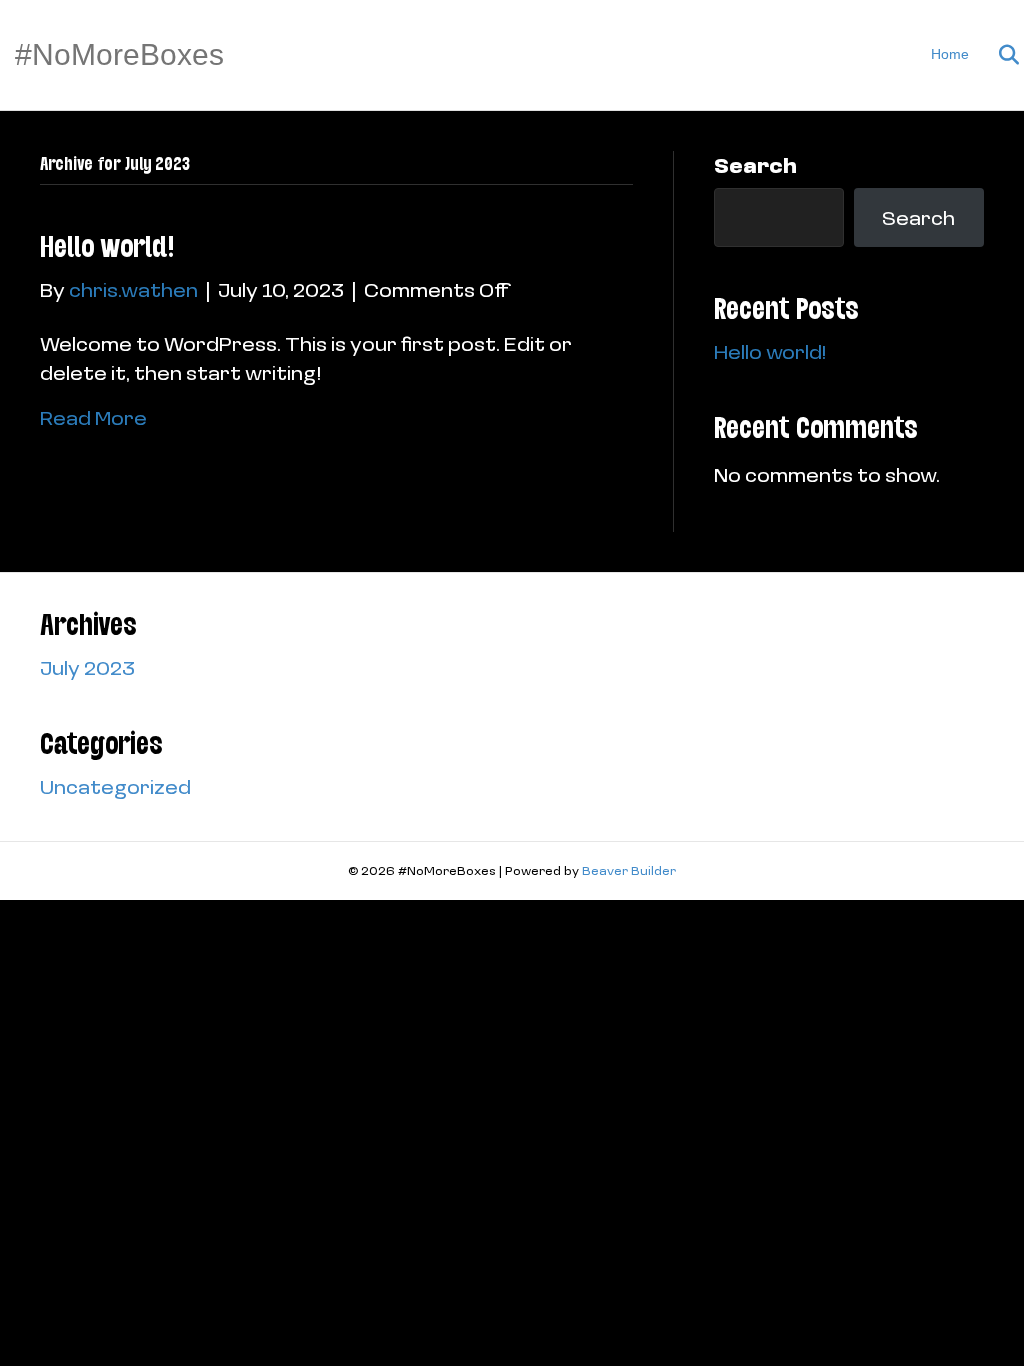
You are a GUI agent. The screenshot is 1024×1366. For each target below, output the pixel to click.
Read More (93, 417)
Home (950, 54)
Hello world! (107, 246)
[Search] (996, 55)
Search (755, 165)
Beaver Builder (629, 870)
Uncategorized (115, 786)
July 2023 (87, 667)
